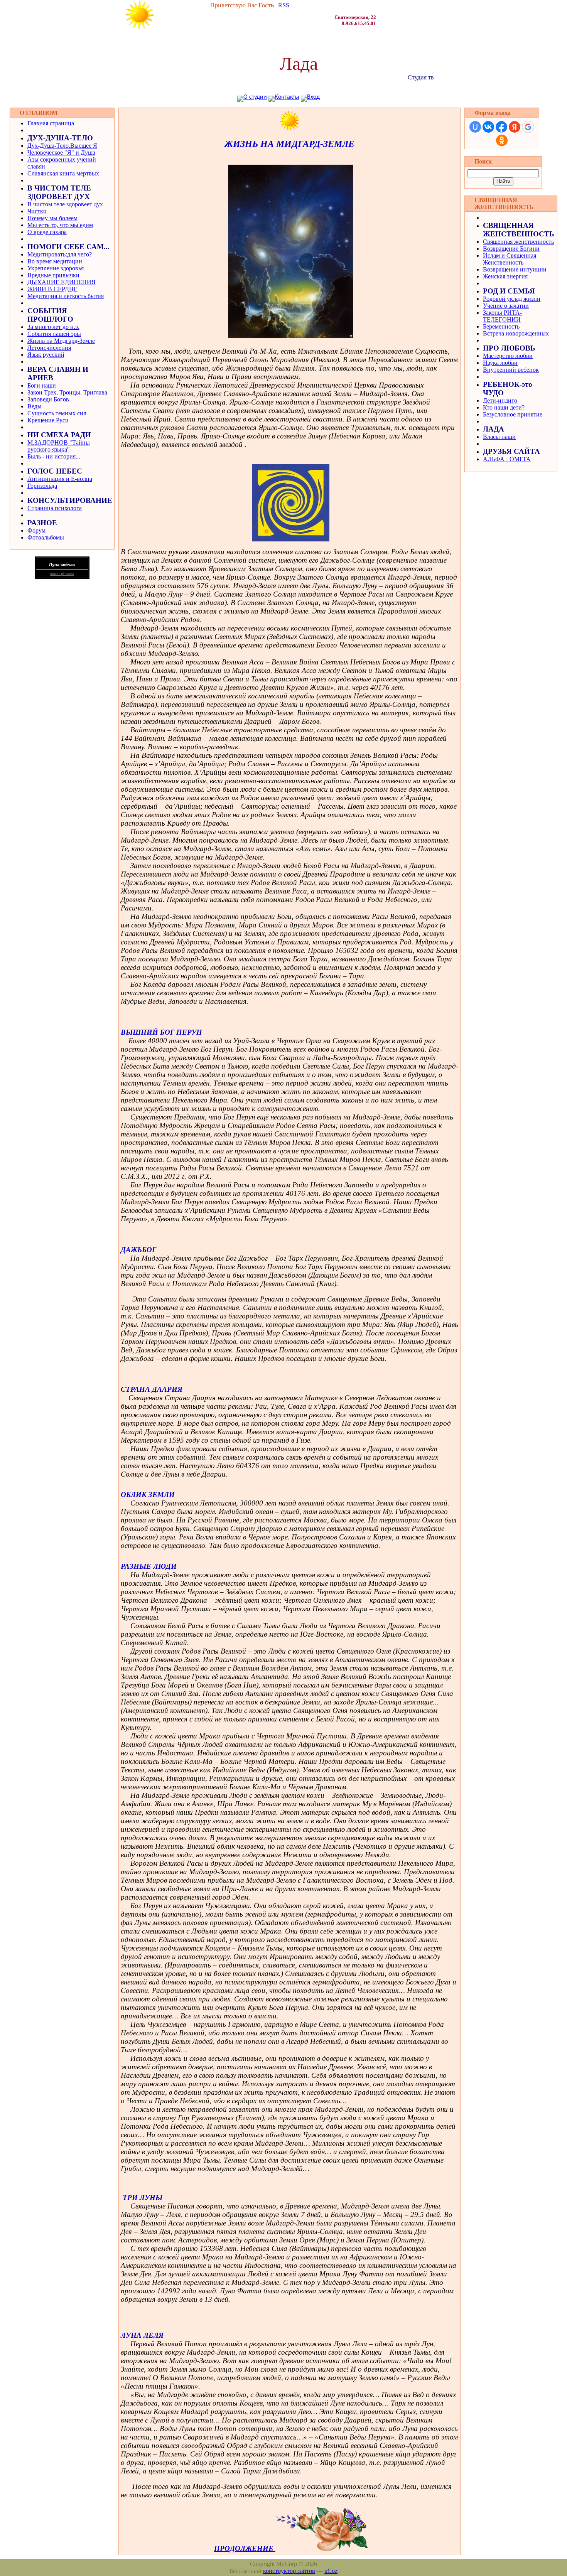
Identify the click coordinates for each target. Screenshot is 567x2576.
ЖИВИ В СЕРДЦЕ (52, 289)
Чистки (37, 211)
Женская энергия (505, 276)
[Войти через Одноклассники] (502, 140)
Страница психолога (55, 508)
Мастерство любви (508, 356)
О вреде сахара (47, 232)
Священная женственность (518, 242)
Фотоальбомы (46, 537)
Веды (35, 406)
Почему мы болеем (52, 218)
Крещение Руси (48, 420)
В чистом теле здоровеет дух (65, 204)
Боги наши (42, 385)
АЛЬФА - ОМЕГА (507, 459)
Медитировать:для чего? (60, 254)
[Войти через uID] (475, 127)
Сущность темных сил (57, 413)
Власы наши (499, 437)
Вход (313, 97)
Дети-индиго (500, 400)
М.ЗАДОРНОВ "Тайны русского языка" (59, 446)
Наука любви (500, 363)
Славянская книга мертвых (63, 173)
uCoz (331, 2571)
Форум (36, 530)
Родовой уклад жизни (512, 299)
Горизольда (42, 486)
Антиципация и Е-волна (60, 479)
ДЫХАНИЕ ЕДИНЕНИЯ (62, 282)
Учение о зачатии (506, 306)
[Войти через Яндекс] (515, 127)
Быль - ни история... (54, 456)
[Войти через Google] (528, 127)
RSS (284, 5)
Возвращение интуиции (515, 269)
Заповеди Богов (48, 399)
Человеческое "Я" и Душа (61, 153)
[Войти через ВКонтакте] (488, 127)
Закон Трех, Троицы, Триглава (67, 392)
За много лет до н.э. (53, 327)
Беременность (501, 326)
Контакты (287, 97)
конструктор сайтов (289, 2571)
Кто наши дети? (504, 407)
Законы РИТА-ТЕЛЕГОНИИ (502, 316)
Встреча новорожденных (516, 333)
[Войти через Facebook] (501, 127)
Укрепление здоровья (56, 268)
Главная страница (51, 123)
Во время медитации (55, 261)
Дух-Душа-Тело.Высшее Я (62, 146)
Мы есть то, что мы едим (60, 225)
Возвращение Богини (511, 249)
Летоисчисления (49, 348)
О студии (255, 97)
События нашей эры (54, 334)
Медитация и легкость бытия (66, 296)
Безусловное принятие (513, 414)
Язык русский (46, 355)
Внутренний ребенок (511, 370)
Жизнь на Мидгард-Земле (61, 341)
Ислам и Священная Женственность (510, 259)
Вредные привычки (53, 275)
